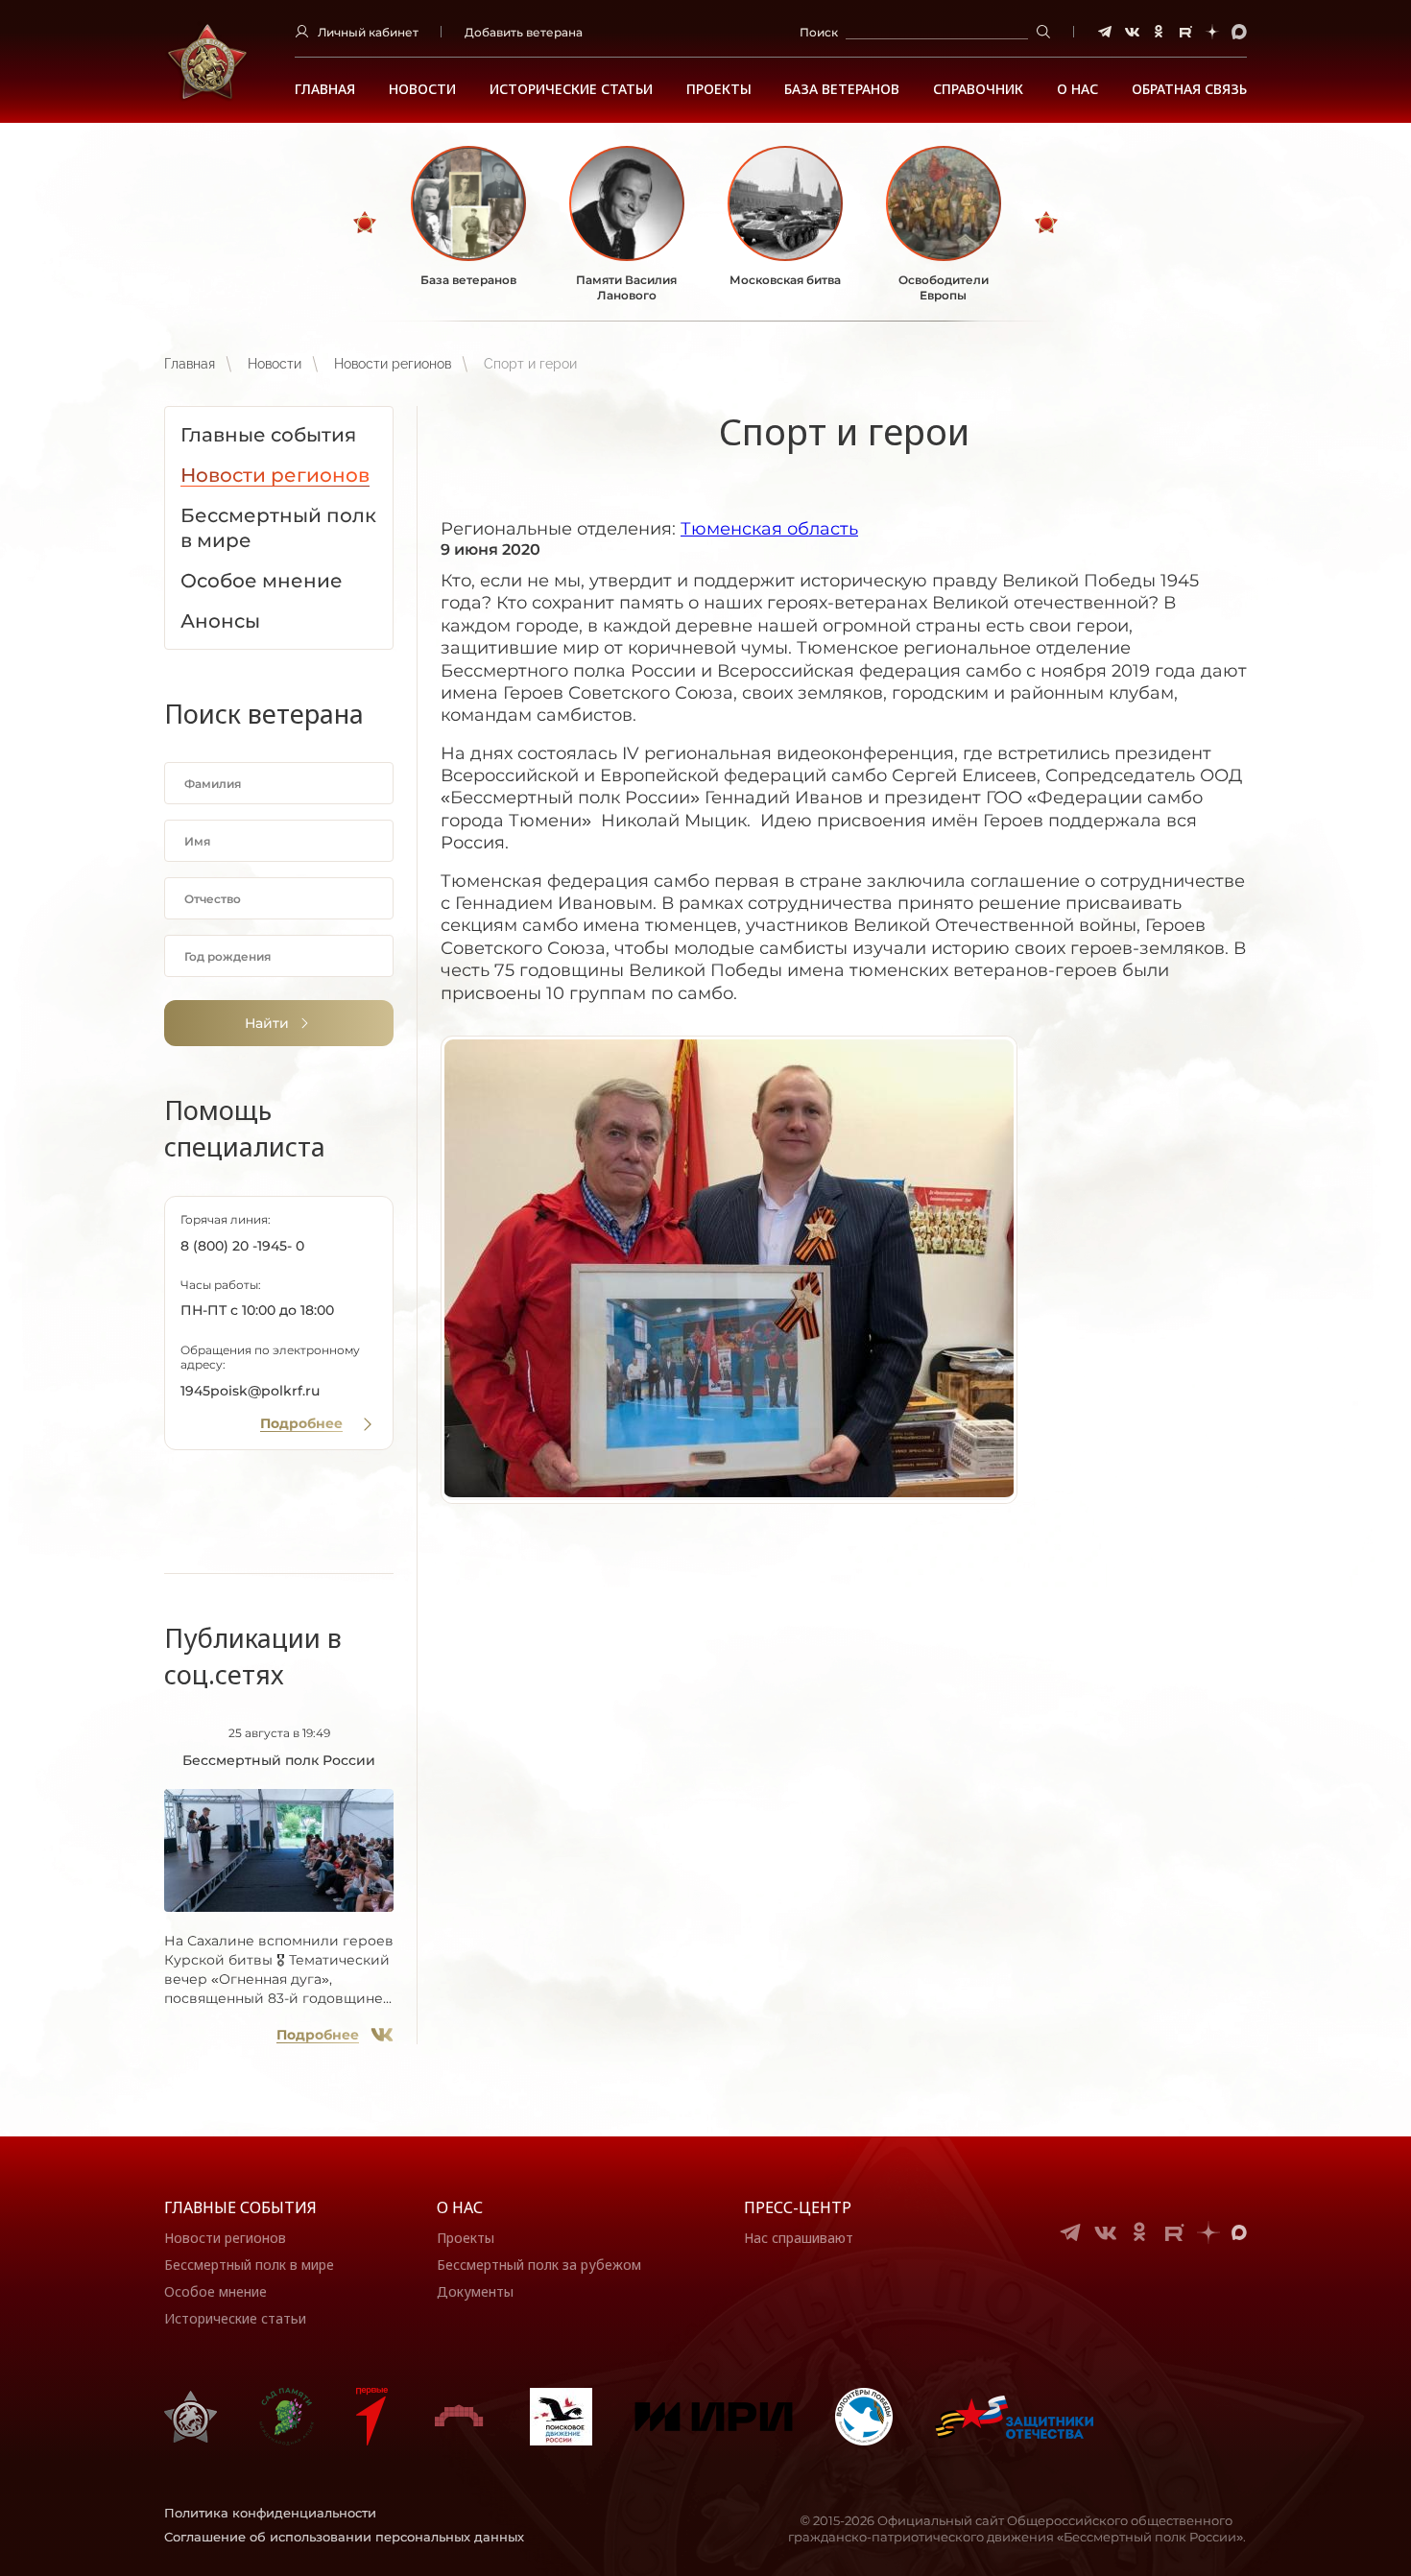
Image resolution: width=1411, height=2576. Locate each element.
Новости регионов (393, 364)
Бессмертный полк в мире (249, 2265)
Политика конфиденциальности (270, 2513)
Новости (422, 89)
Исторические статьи (571, 89)
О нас (460, 2207)
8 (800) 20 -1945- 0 (242, 1246)
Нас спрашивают (799, 2238)
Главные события (240, 2207)
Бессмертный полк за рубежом (539, 2265)
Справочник (978, 89)
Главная (325, 89)
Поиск (819, 32)
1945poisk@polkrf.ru (250, 1391)
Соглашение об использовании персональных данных (344, 2537)
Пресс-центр (798, 2207)
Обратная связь (1189, 89)
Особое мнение (215, 2291)
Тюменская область (769, 529)
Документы (475, 2291)
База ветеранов (842, 89)
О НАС (1077, 89)
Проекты (719, 89)
